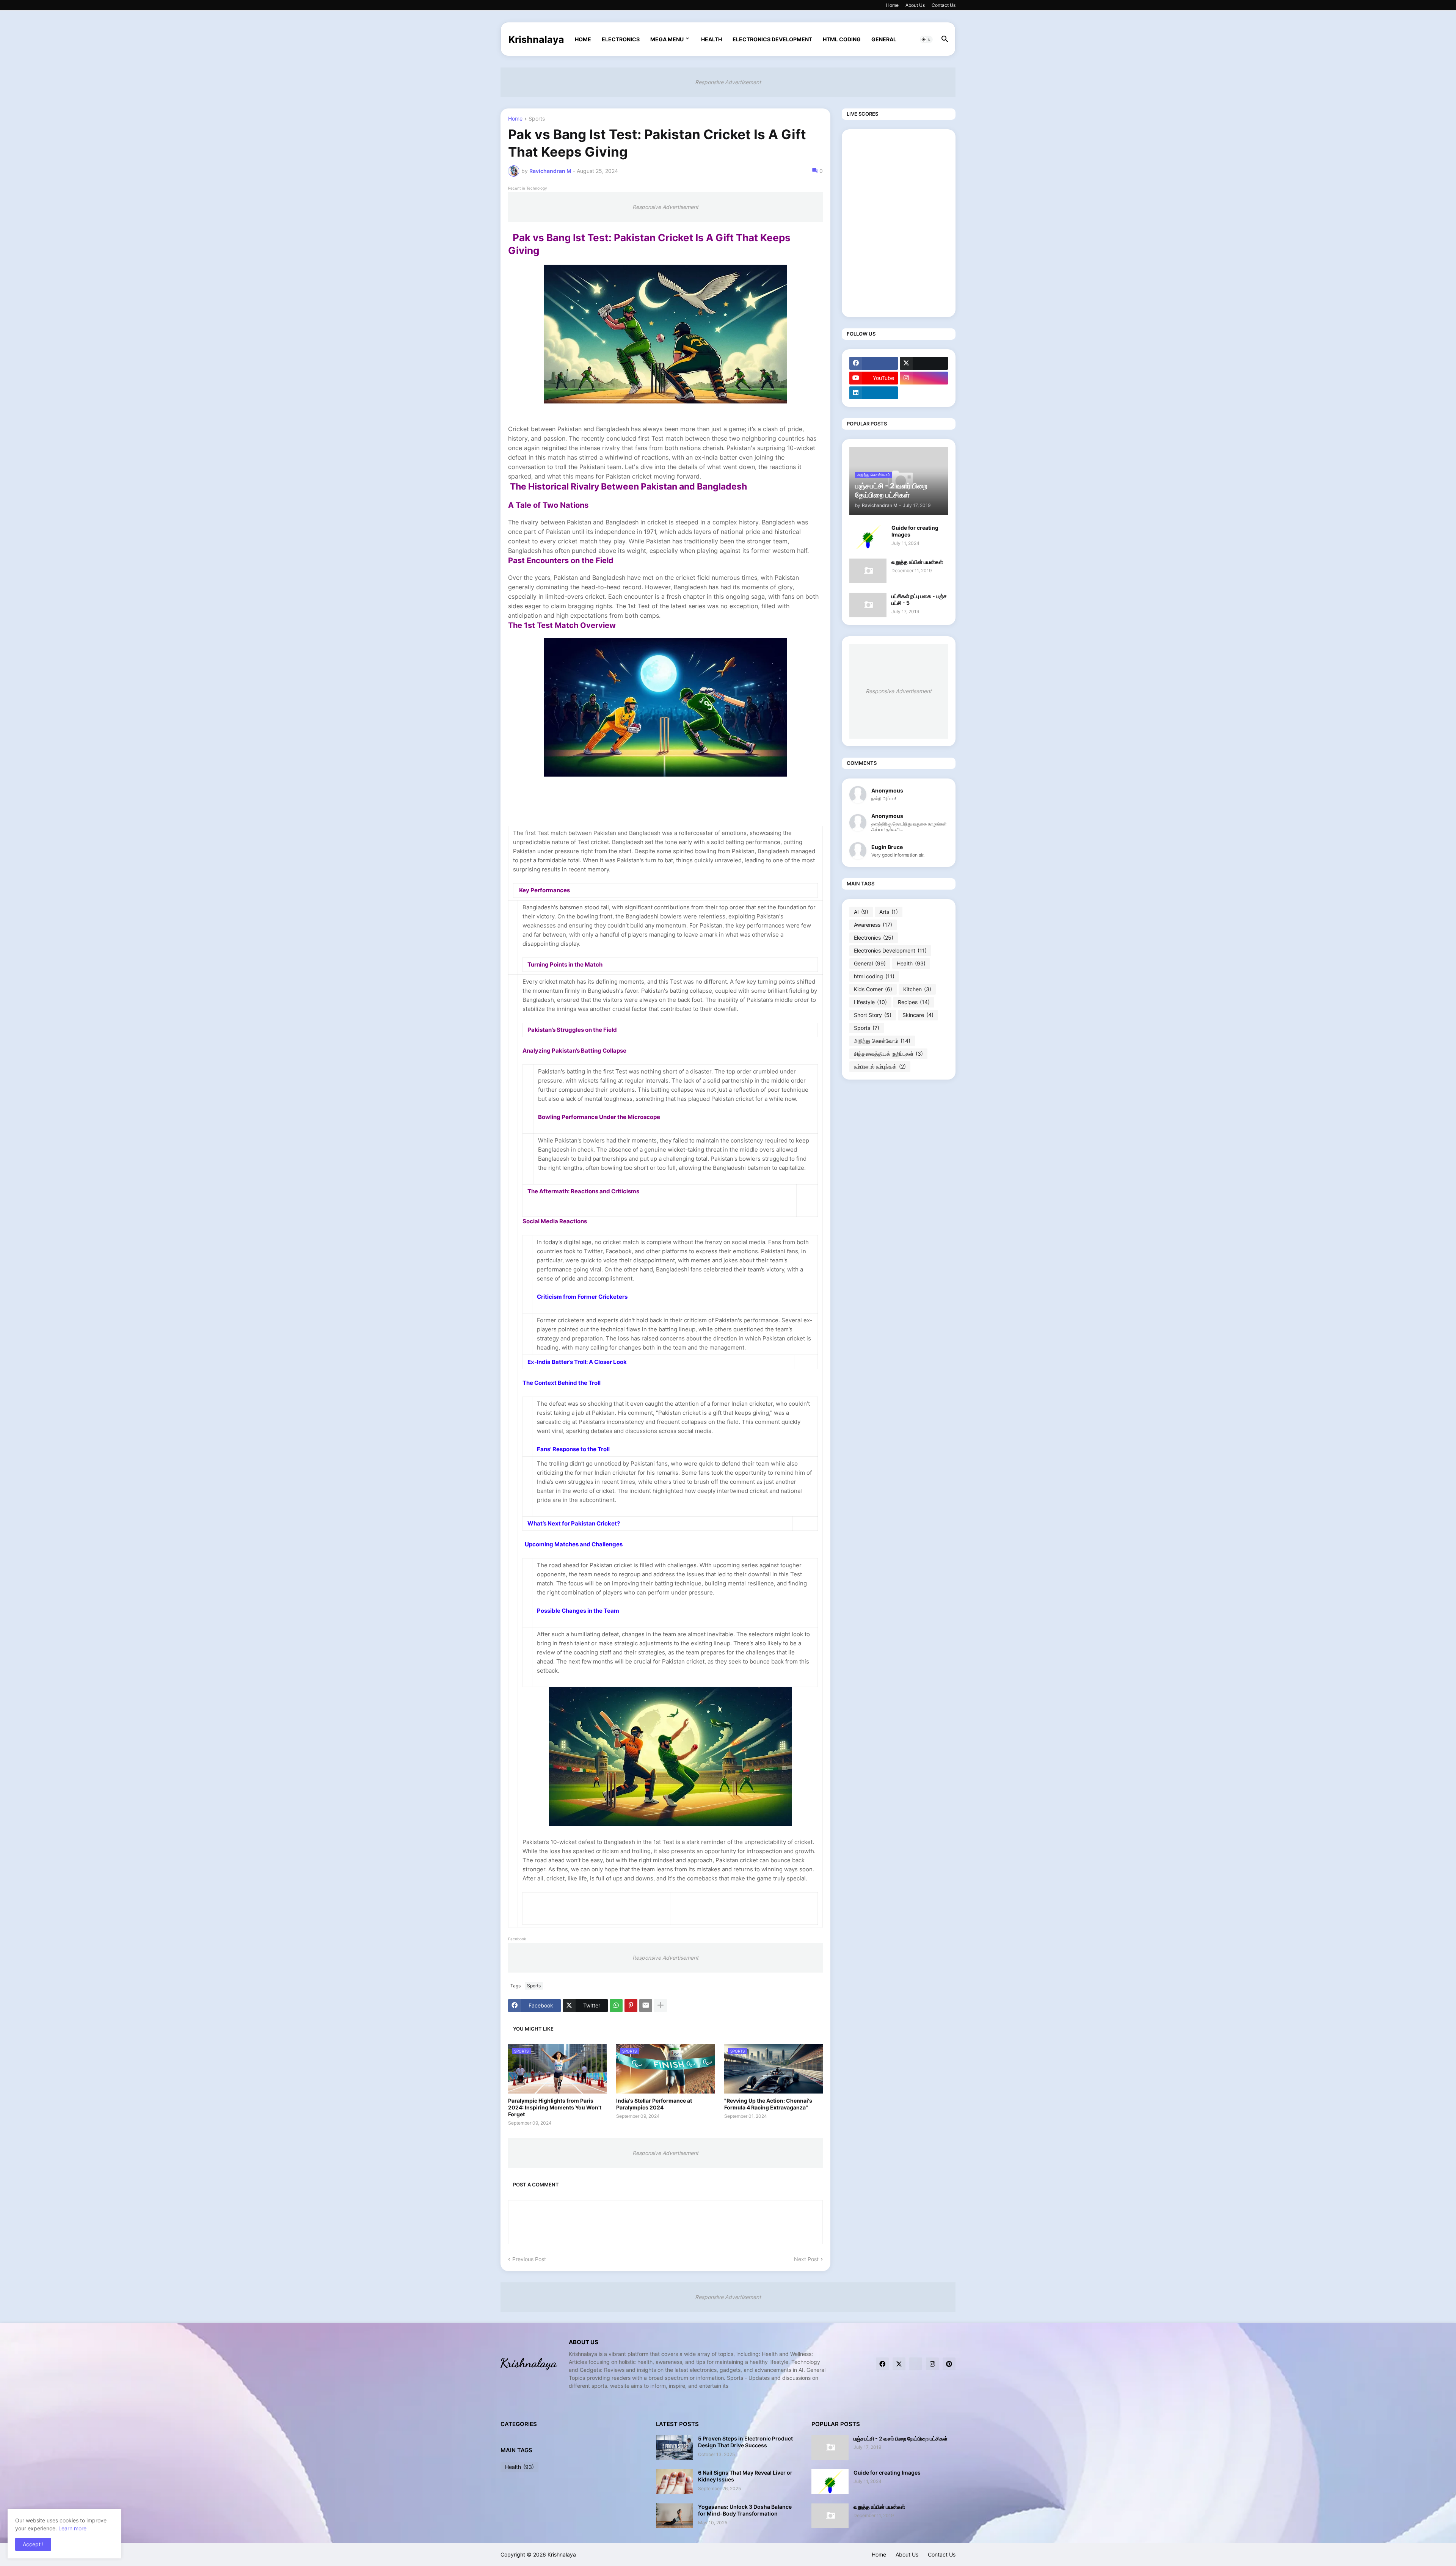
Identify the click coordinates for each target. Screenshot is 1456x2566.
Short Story (873, 1015)
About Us (915, 5)
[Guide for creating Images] (868, 537)
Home (892, 5)
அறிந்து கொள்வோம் (882, 1041)
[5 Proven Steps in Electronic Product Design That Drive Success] (675, 2448)
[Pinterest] (631, 2006)
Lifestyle (870, 1002)
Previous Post (529, 2259)
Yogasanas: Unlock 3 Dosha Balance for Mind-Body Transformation (745, 2510)
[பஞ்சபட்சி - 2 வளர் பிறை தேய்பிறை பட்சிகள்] (830, 2448)
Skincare (918, 1015)
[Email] (646, 2006)
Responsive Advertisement (728, 82)
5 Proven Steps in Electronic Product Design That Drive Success (745, 2442)
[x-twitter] (924, 363)
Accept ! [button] (33, 2544)
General (884, 39)
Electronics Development (772, 39)
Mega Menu (667, 39)
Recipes (914, 1002)
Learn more (72, 2528)
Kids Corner (873, 989)
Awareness (873, 925)
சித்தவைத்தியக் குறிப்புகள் (888, 1054)
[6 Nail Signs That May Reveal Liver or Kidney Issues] (675, 2482)
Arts (889, 912)
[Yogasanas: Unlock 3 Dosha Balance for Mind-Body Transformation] (675, 2516)
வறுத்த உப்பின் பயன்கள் (917, 562)
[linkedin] (874, 393)
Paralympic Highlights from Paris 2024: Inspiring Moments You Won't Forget (555, 2107)
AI (861, 912)
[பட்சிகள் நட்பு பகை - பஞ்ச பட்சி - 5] (868, 605)
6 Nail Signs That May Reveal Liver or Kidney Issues (745, 2476)
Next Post (806, 2259)
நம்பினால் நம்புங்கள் (880, 1066)
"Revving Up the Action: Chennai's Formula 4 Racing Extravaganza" (768, 2104)
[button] (926, 39)
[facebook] (874, 363)
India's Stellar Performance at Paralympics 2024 (654, 2104)
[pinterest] (949, 2364)
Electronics (621, 39)
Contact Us (944, 5)
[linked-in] (916, 2364)
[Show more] (661, 2006)
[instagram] (924, 378)
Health (712, 39)
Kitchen (917, 989)
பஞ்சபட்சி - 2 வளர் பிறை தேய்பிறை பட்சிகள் (901, 2438)
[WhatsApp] (616, 2006)
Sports (537, 119)
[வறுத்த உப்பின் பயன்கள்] (868, 571)
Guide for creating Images (915, 531)
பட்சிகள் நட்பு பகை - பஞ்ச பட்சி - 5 (919, 599)
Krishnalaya (536, 39)
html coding (842, 39)
